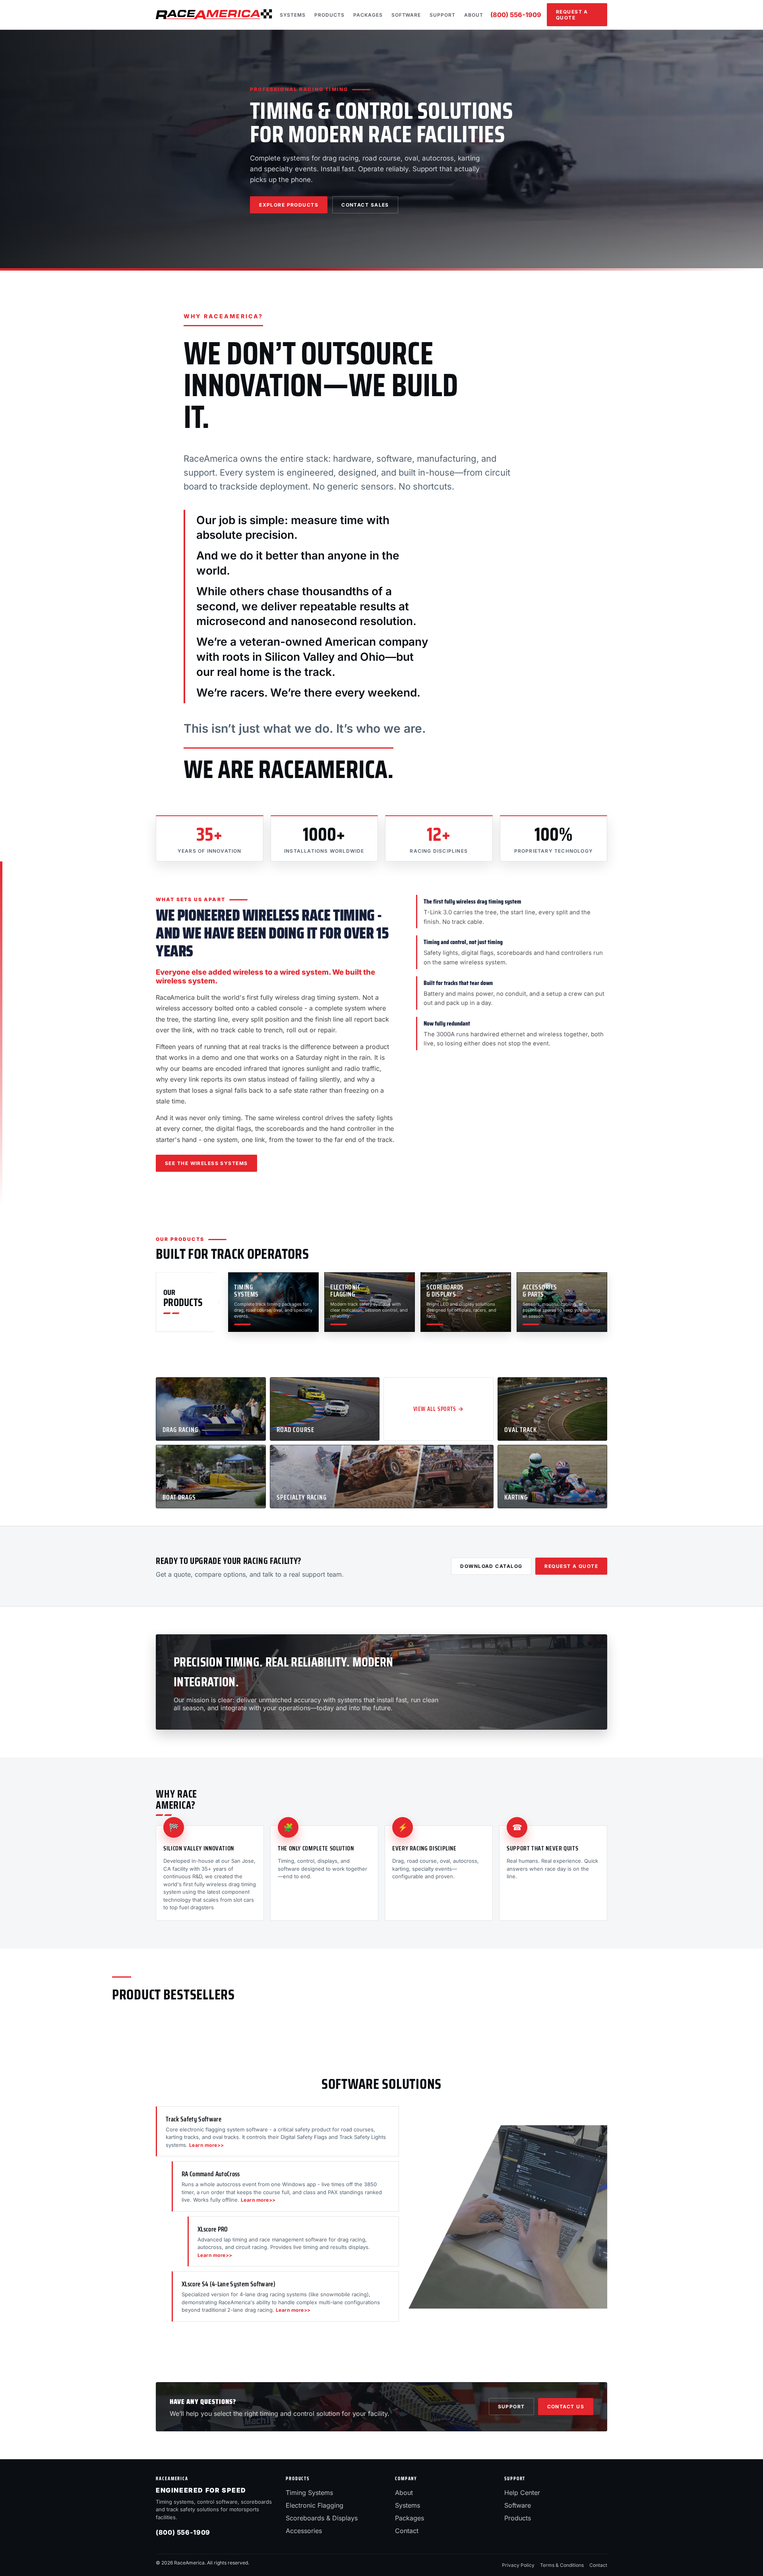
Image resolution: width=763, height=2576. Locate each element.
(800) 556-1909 (516, 15)
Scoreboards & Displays (322, 2518)
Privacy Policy (518, 2565)
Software (406, 15)
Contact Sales (365, 205)
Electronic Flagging (315, 2505)
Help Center (522, 2493)
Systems (293, 15)
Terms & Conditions (562, 2565)
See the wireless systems (206, 1163)
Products (329, 15)
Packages (368, 15)
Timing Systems (309, 2493)
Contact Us (566, 2407)
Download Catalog (491, 1566)
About (474, 15)
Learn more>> (207, 2145)
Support (443, 15)
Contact (407, 2531)
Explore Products (289, 205)
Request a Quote (572, 15)
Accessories (304, 2531)
